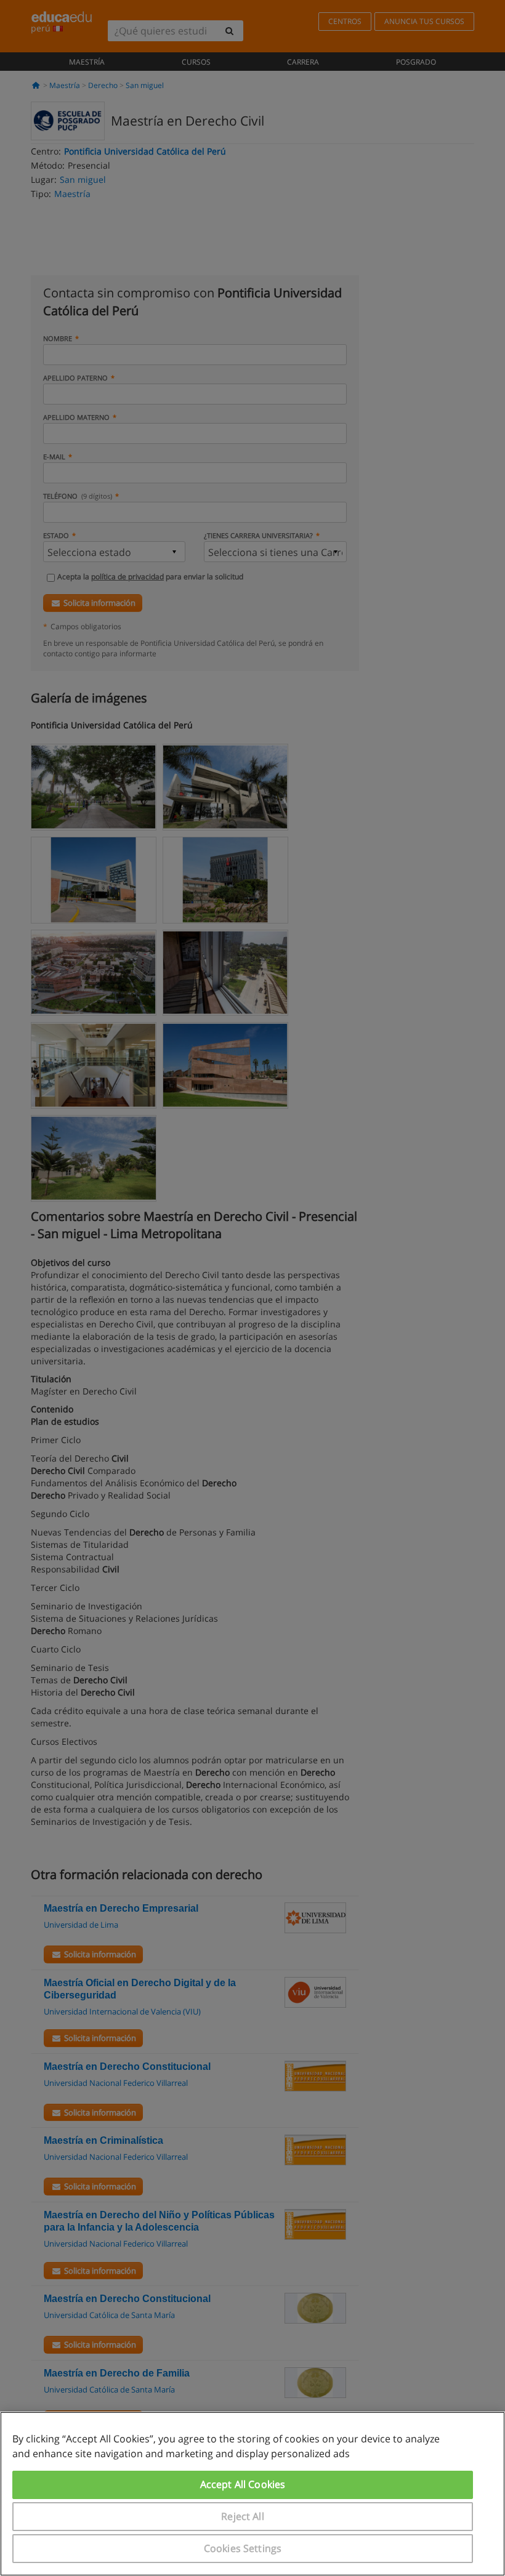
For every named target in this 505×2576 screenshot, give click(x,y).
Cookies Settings (243, 2548)
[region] (252, 2494)
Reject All (243, 2516)
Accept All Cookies (243, 2484)
